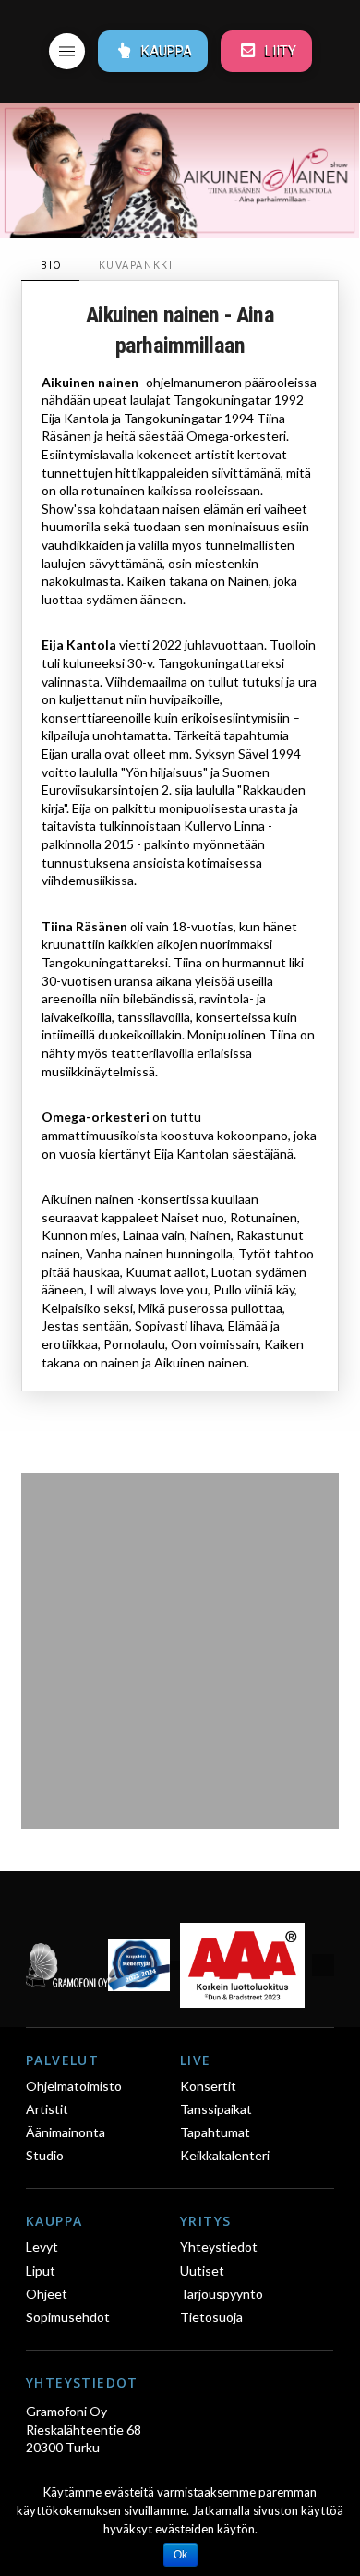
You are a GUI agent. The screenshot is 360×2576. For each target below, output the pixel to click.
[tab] (50, 266)
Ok (180, 2555)
